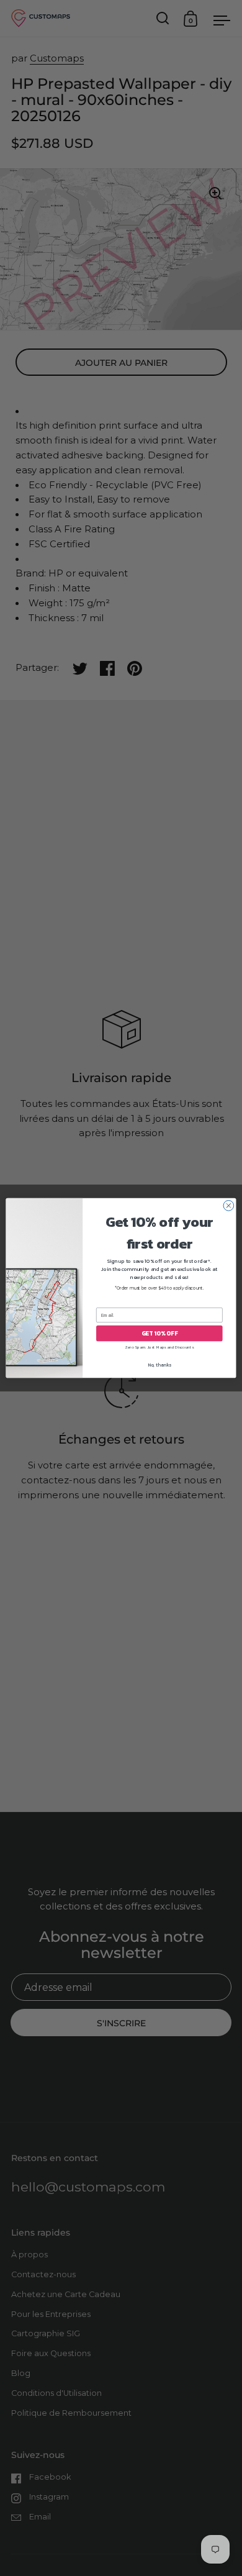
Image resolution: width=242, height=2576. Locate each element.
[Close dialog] (229, 1205)
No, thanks (159, 1365)
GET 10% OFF (159, 1333)
